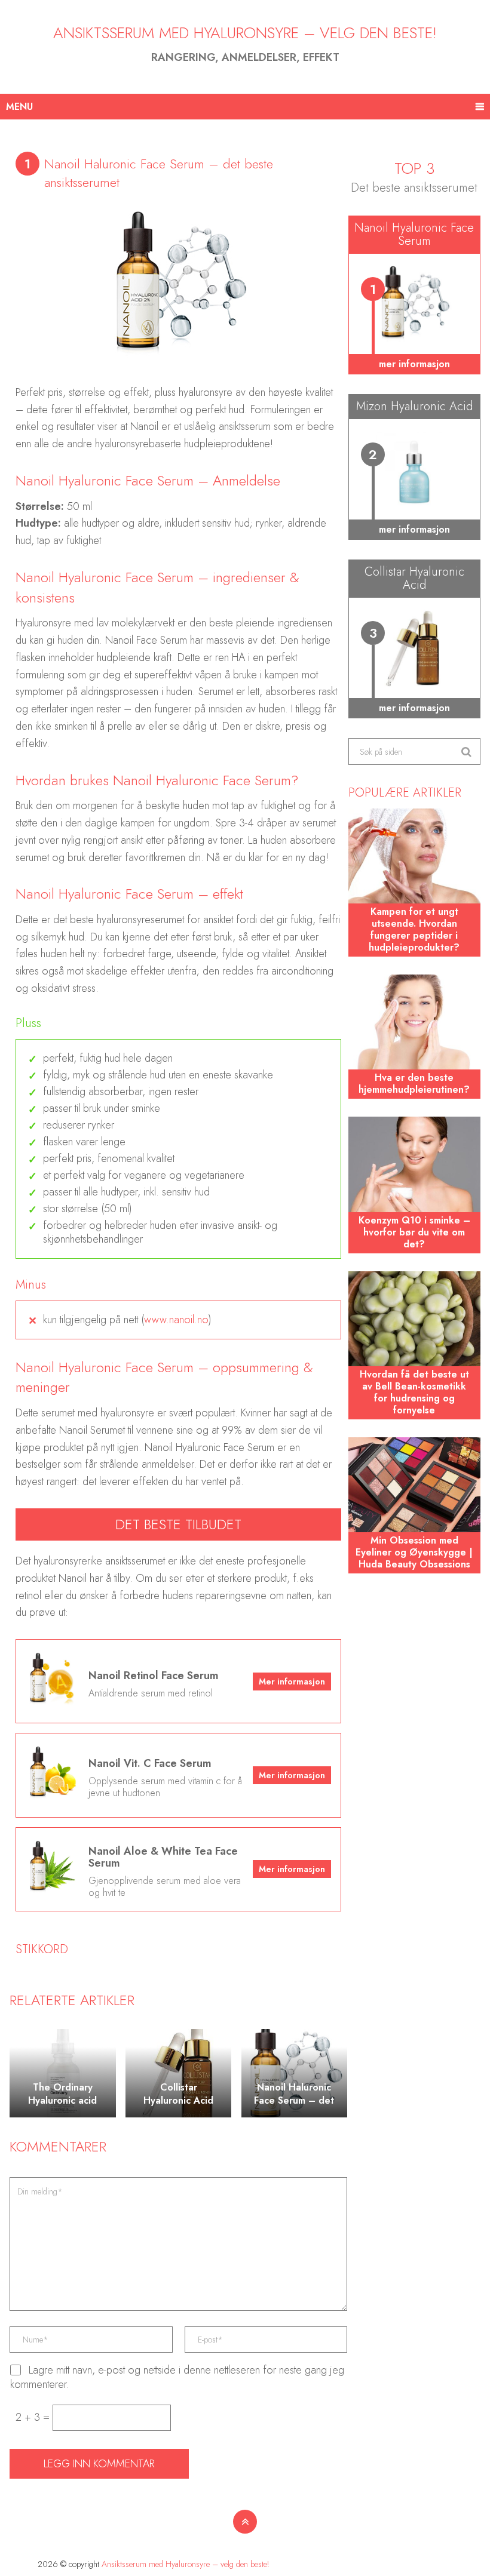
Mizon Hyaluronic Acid (414, 406)
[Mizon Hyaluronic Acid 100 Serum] (414, 470)
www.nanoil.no (176, 1320)
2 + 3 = (34, 2417)
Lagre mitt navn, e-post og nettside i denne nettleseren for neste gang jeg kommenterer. (177, 2377)
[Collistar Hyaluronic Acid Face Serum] (414, 648)
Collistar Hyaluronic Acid (414, 578)
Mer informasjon (292, 1682)
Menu (19, 107)
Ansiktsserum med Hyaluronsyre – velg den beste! (245, 33)
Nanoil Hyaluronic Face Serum (414, 234)
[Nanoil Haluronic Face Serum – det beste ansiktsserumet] (414, 305)
